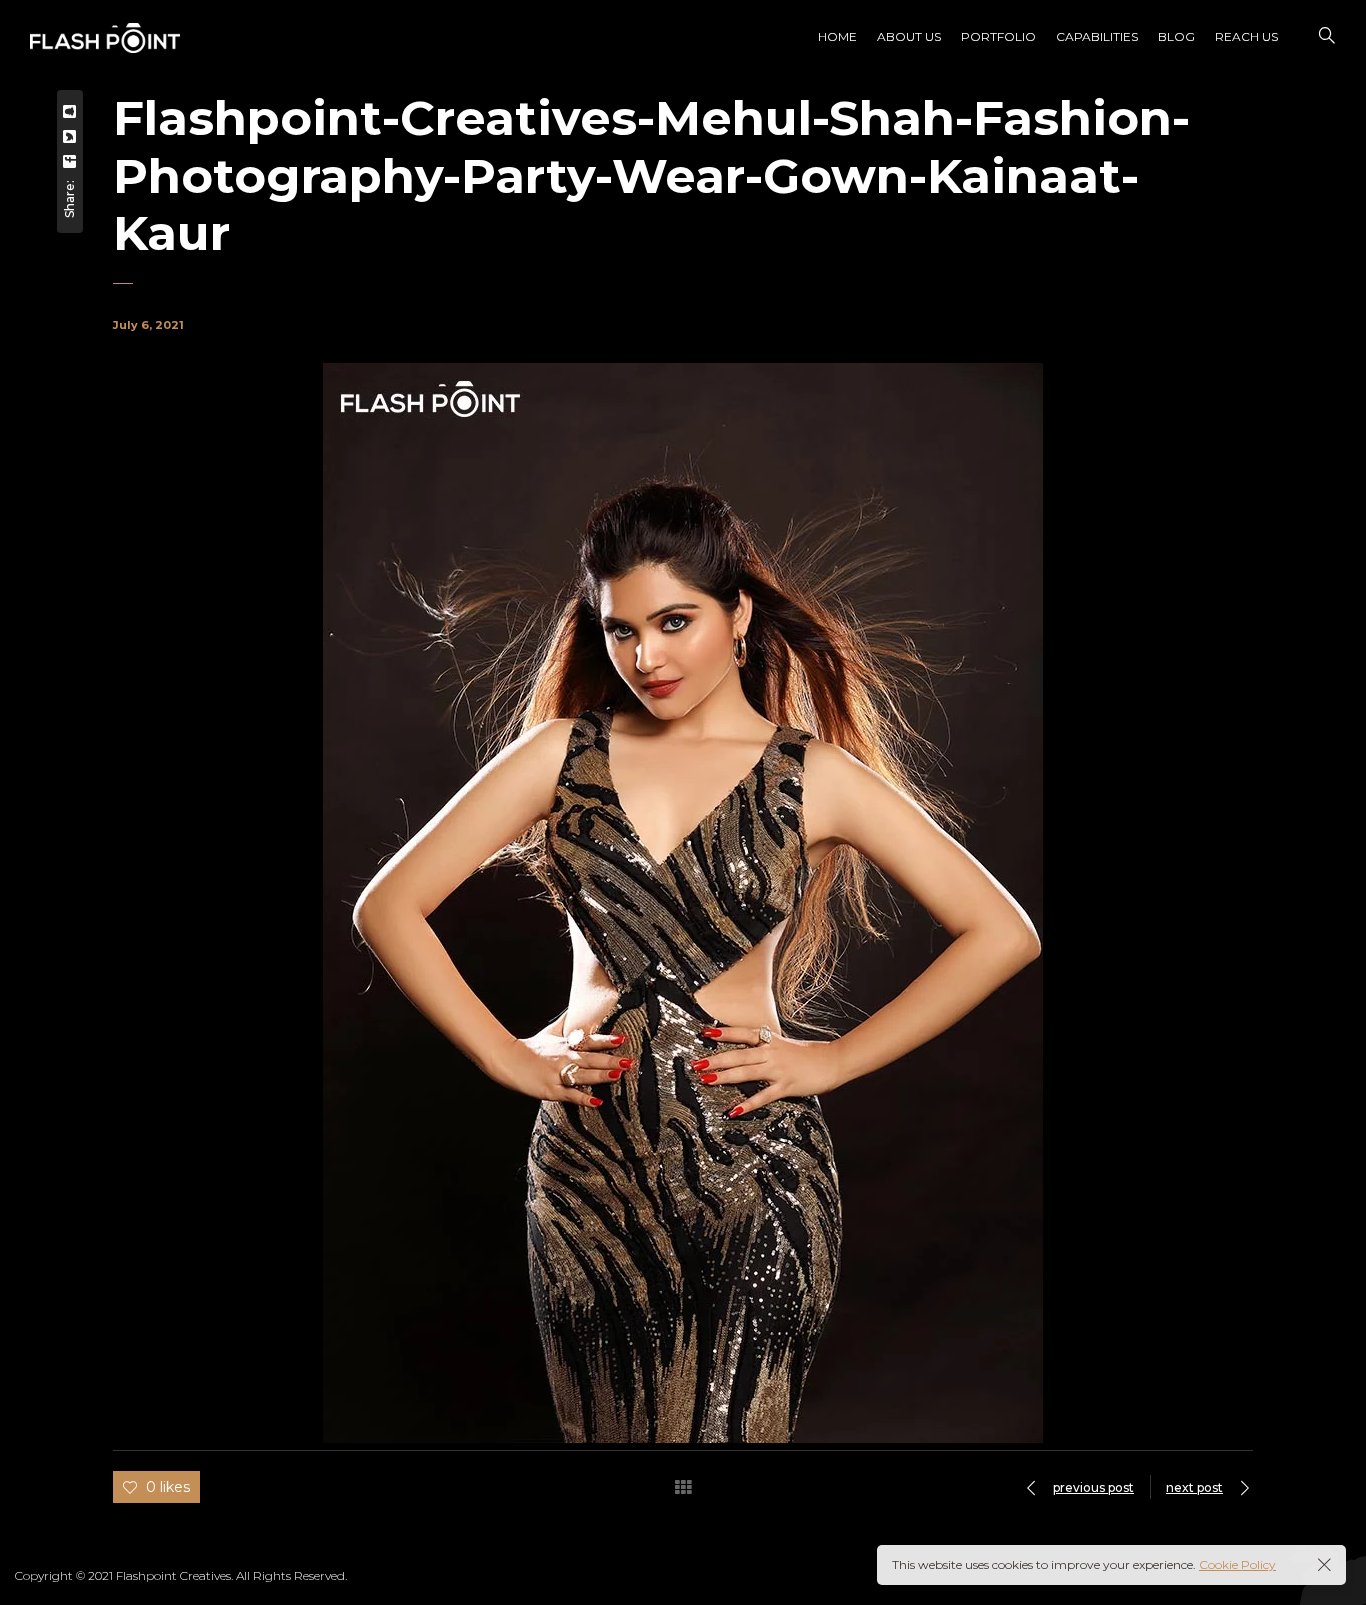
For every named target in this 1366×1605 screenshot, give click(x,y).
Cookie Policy (1237, 1564)
